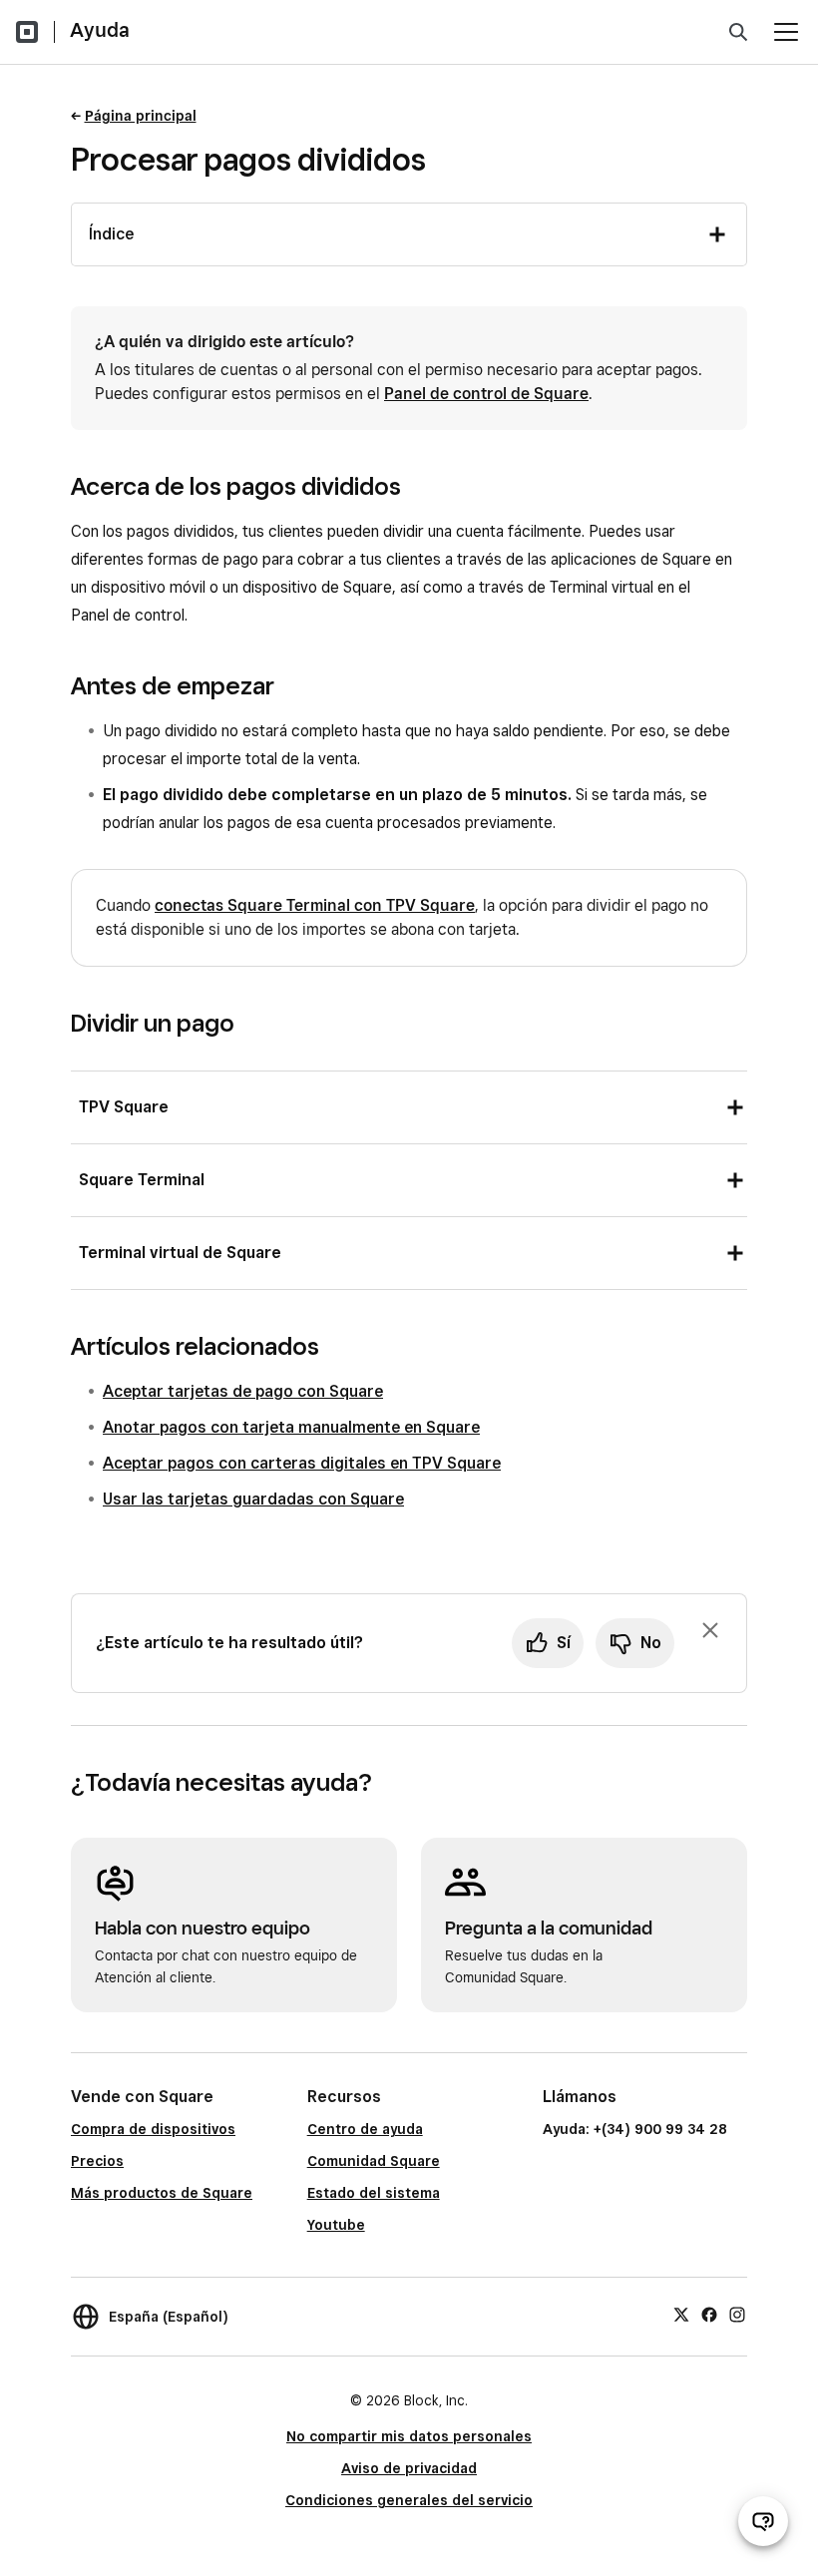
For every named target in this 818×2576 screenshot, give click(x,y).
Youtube (336, 2225)
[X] (681, 2314)
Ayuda (100, 30)
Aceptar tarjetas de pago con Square (243, 1391)
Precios (97, 2161)
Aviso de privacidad (409, 2468)
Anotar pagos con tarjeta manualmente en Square (291, 1427)
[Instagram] (737, 2314)
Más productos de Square (162, 2193)
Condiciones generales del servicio (409, 2500)
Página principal (141, 116)
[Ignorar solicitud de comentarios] (710, 1630)
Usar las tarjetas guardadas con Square (253, 1499)
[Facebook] (709, 2314)
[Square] (27, 32)
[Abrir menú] (786, 32)
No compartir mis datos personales (409, 2436)
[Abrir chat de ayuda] (763, 2521)
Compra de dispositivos (153, 2129)
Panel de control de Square (486, 394)
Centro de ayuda (365, 2129)
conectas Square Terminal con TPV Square (315, 905)
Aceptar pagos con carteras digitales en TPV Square (302, 1463)
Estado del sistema (374, 2193)
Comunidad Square (374, 2161)
